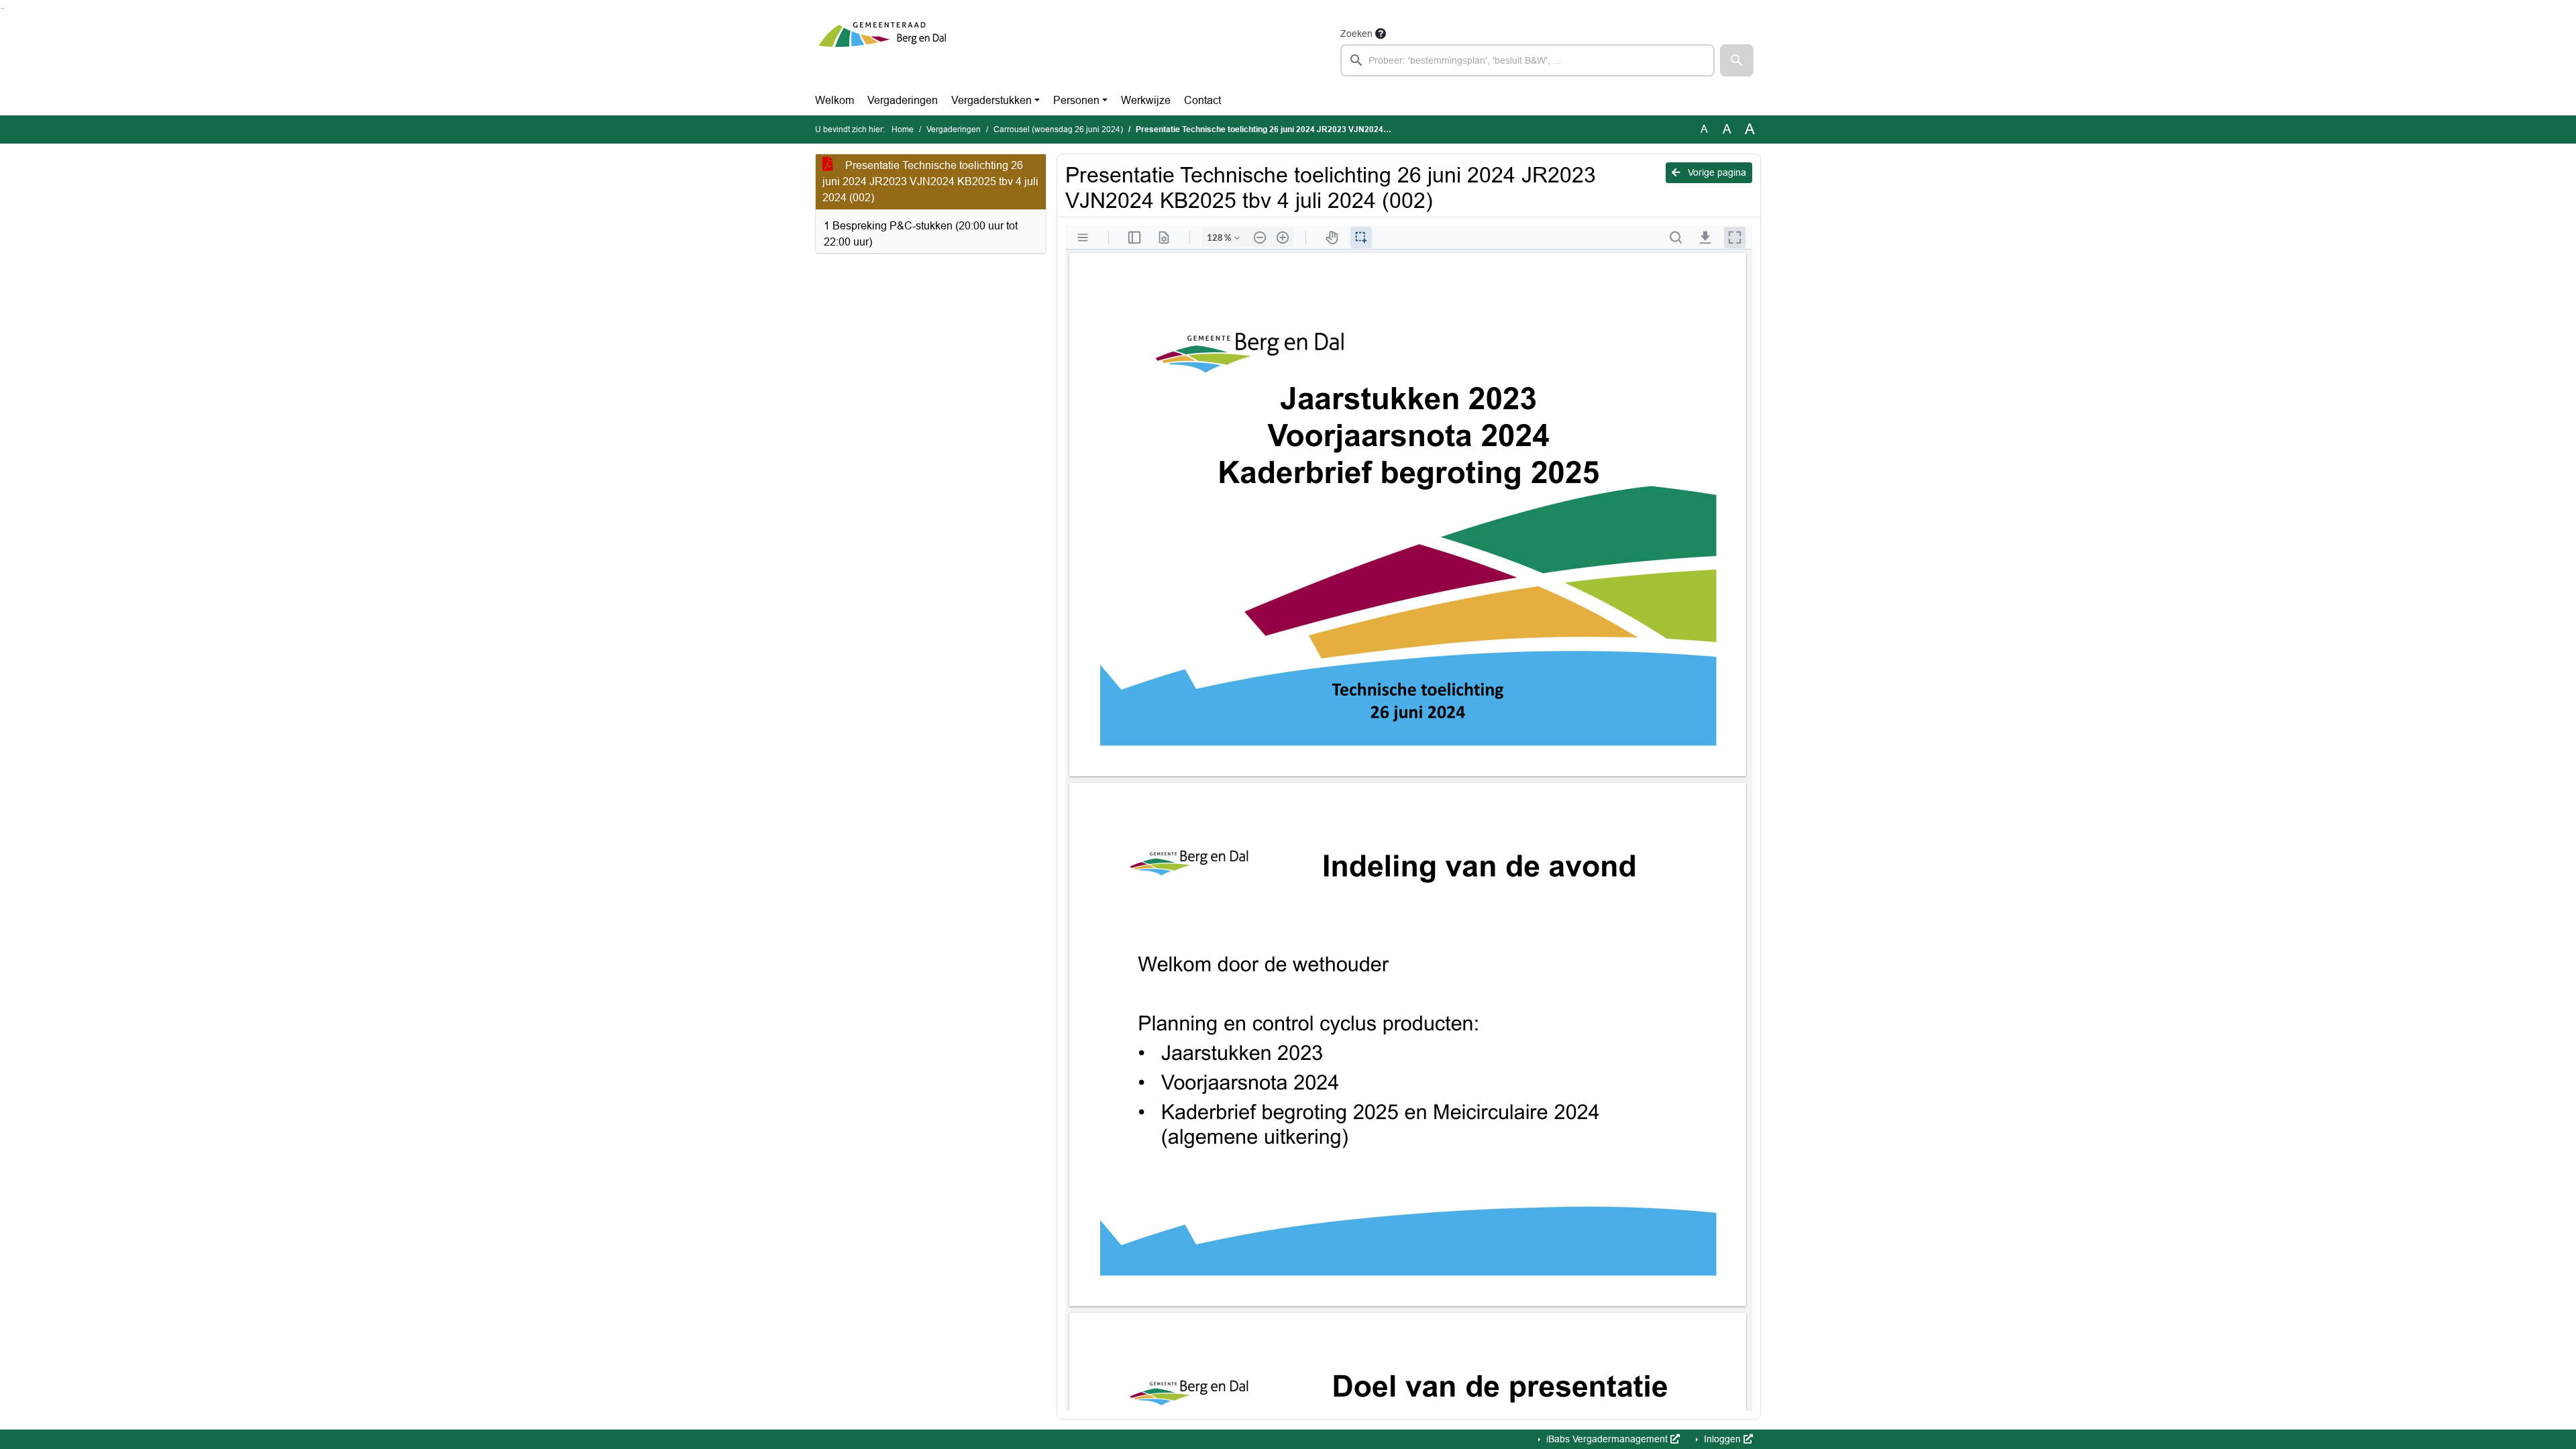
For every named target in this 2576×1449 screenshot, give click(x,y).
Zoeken (1356, 34)
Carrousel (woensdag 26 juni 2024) (1058, 129)
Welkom (835, 100)
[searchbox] (1527, 60)
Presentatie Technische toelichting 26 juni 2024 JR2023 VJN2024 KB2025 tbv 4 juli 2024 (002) (930, 181)
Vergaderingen (903, 100)
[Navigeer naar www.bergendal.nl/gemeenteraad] (882, 51)
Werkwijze (1146, 100)
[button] (1737, 60)
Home (903, 129)
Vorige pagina (1716, 172)
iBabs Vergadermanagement (1607, 1439)
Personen (1076, 100)
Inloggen (1722, 1439)
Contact (1202, 100)
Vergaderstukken (991, 100)
